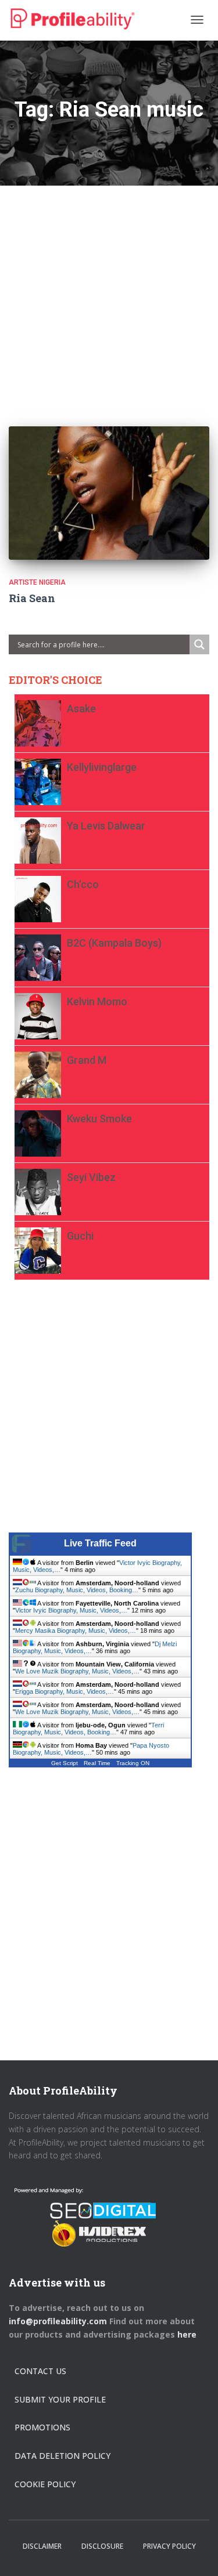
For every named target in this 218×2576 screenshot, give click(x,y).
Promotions (42, 2427)
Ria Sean (32, 598)
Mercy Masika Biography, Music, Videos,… (76, 1631)
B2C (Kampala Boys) (114, 943)
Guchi (80, 1236)
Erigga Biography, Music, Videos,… (65, 1691)
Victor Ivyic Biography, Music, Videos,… (71, 1610)
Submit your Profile (60, 2399)
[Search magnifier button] (199, 644)
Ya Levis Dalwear (106, 826)
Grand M (87, 1060)
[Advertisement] (109, 294)
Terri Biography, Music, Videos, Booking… (88, 1729)
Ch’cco (83, 884)
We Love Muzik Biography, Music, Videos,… (77, 1671)
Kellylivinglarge (102, 767)
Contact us (40, 2371)
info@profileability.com (58, 2321)
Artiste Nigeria (37, 582)
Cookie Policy (45, 2484)
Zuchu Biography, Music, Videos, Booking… (77, 1590)
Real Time (97, 1763)
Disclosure (102, 2546)
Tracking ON (133, 1763)
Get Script (65, 1763)
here (188, 2334)
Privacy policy (169, 2546)
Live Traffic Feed (100, 1543)
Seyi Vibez (91, 1177)
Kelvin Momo (97, 1001)
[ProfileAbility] (73, 19)
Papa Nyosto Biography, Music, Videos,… (91, 1749)
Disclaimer (42, 2546)
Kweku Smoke (99, 1119)
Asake (81, 709)
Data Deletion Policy (62, 2456)
